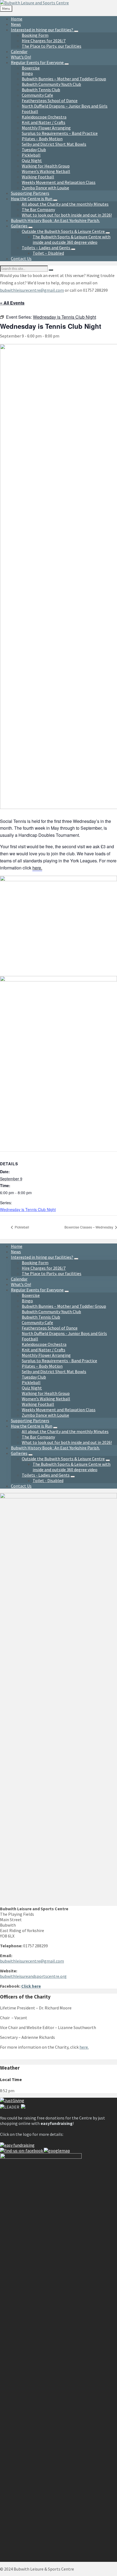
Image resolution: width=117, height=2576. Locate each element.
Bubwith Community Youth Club (51, 1312)
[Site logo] (34, 3)
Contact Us (21, 1486)
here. (37, 868)
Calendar (19, 1279)
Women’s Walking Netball (46, 1399)
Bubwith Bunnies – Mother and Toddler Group (64, 1306)
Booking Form (35, 1263)
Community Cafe (37, 1322)
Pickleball (21, 1227)
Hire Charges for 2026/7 (44, 1268)
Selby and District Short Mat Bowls (54, 1371)
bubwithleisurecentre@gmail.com (32, 290)
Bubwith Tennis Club (41, 1317)
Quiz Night (32, 1388)
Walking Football (38, 1404)
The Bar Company (38, 1437)
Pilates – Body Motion (42, 1366)
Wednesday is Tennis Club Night (28, 1209)
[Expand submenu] (76, 31)
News (16, 1252)
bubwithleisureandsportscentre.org (33, 1976)
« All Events (12, 303)
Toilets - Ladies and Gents (46, 1475)
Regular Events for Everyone (37, 1290)
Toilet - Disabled (48, 1480)
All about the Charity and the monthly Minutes (65, 1431)
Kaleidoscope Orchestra (44, 1344)
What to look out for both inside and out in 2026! (67, 1442)
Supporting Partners (30, 1421)
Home (17, 1246)
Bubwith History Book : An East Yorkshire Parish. (55, 1448)
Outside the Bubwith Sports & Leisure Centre (63, 1459)
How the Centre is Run (32, 1426)
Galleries (19, 1453)
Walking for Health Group (46, 1393)
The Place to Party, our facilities (52, 1273)
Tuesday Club (34, 1377)
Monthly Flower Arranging (46, 1355)
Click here (31, 1986)
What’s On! (21, 1284)
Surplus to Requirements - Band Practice (59, 1361)
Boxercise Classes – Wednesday (89, 1227)
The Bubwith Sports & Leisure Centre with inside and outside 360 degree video (72, 1467)
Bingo (27, 1301)
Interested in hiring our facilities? (42, 1257)
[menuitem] (17, 19)
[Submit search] (51, 270)
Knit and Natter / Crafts (44, 1350)
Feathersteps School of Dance (50, 1328)
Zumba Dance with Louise (45, 1415)
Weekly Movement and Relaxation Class (59, 1410)
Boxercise (31, 1295)
